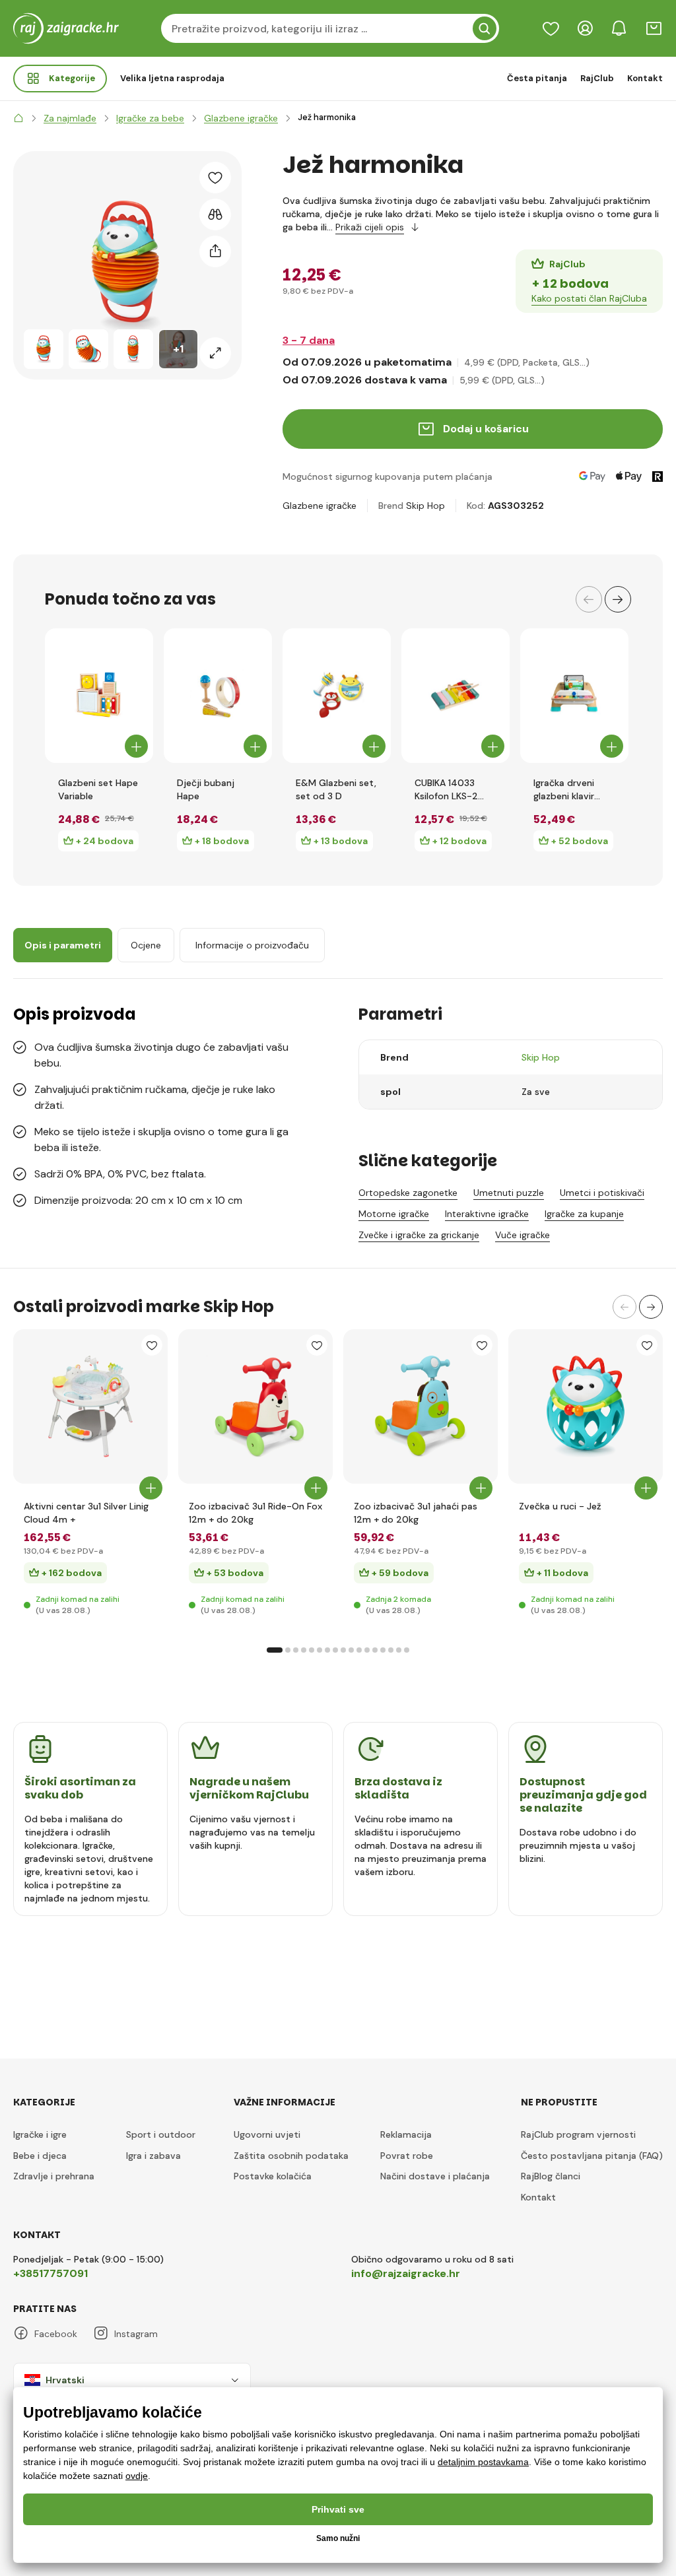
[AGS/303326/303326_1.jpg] (90, 1406)
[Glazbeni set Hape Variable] (99, 696)
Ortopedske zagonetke (408, 1193)
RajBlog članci (551, 2176)
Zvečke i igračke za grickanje (419, 1235)
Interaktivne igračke (487, 1214)
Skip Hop (425, 506)
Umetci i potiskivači (602, 1193)
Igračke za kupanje (584, 1214)
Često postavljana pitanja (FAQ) (592, 2156)
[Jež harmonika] (44, 349)
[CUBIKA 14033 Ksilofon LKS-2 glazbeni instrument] (456, 696)
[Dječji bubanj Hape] (218, 696)
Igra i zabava (153, 2156)
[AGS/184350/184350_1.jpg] (255, 1406)
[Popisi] (551, 28)
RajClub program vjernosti (578, 2134)
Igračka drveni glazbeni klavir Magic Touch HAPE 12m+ (574, 790)
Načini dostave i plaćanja (435, 2176)
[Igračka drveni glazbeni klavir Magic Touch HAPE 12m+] (574, 696)
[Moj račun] (585, 28)
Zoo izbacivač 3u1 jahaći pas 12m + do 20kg (416, 1513)
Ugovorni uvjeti (267, 2134)
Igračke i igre (40, 2134)
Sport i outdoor (161, 2134)
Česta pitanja (537, 78)
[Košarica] (654, 28)
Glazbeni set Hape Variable (98, 789)
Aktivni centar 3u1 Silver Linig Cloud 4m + (86, 1513)
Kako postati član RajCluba (589, 298)
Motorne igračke (394, 1214)
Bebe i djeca (40, 2156)
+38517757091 (51, 2273)
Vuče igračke (523, 1235)
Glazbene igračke (320, 506)
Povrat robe (407, 2156)
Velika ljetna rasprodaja (172, 78)
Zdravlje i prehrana (54, 2176)
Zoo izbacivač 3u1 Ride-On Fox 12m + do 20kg (255, 1513)
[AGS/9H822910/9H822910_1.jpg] (421, 1406)
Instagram (136, 2334)
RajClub (597, 78)
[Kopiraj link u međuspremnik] (215, 251)
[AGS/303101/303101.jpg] (586, 1406)
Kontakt (645, 78)
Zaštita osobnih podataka (291, 2156)
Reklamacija (406, 2134)
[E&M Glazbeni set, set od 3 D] (337, 696)
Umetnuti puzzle (509, 1193)
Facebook (56, 2334)
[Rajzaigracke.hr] (18, 118)
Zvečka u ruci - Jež (560, 1506)
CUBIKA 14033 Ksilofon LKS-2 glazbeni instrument (446, 790)
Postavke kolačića (273, 2176)
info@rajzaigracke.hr (406, 2273)
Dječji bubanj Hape (206, 789)
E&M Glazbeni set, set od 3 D (336, 789)
